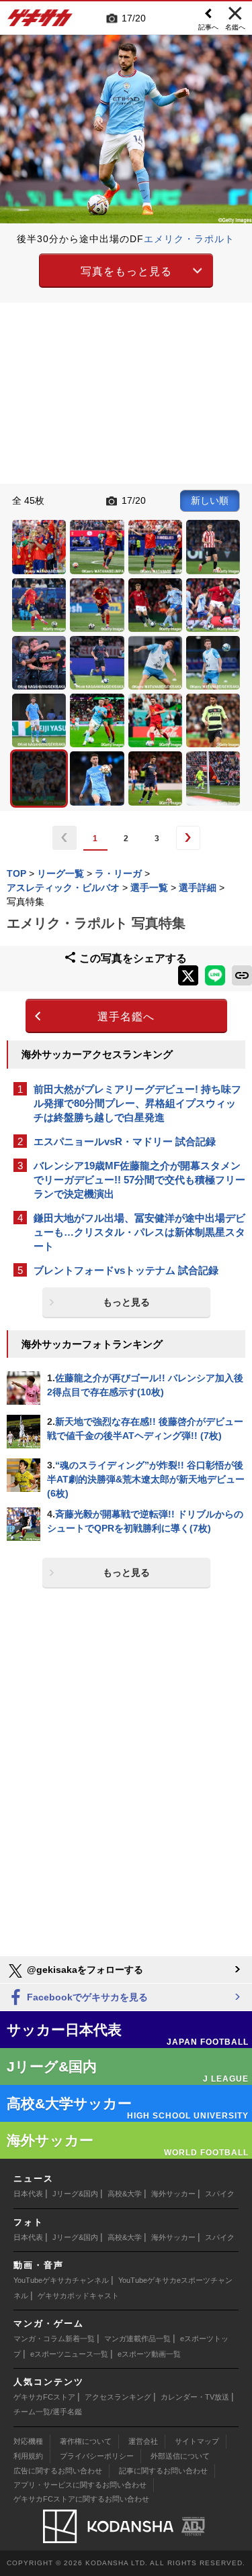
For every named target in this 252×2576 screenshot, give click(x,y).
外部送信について (180, 2456)
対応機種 (28, 2441)
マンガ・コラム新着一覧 (54, 2339)
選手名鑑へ (126, 1017)
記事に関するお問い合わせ (163, 2471)
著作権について (86, 2441)
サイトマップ (197, 2441)
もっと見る (126, 1302)
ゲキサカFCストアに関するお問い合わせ (81, 2499)
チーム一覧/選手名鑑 (48, 2412)
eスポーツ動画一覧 (149, 2354)
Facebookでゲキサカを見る (86, 1997)
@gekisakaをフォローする (84, 1970)
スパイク (220, 2194)
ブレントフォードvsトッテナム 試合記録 (126, 1270)
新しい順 (210, 500)
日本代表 (28, 2194)
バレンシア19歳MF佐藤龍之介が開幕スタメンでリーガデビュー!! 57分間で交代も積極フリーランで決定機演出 (139, 1180)
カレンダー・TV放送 (195, 2397)
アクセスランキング (118, 2397)
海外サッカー (173, 2194)
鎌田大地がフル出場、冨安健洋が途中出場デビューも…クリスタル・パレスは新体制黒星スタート (139, 1232)
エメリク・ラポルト (189, 239)
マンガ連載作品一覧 (137, 2339)
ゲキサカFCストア (44, 2397)
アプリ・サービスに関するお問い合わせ (80, 2485)
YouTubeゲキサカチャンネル (61, 2280)
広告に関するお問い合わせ (58, 2471)
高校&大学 (125, 2194)
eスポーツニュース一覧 (69, 2354)
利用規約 (28, 2456)
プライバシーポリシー (97, 2456)
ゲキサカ (40, 21)
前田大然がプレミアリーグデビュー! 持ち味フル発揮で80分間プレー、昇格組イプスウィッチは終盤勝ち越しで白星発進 (137, 1103)
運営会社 (143, 2441)
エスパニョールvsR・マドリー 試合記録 (125, 1141)
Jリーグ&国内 (75, 2194)
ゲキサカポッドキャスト (78, 2296)
